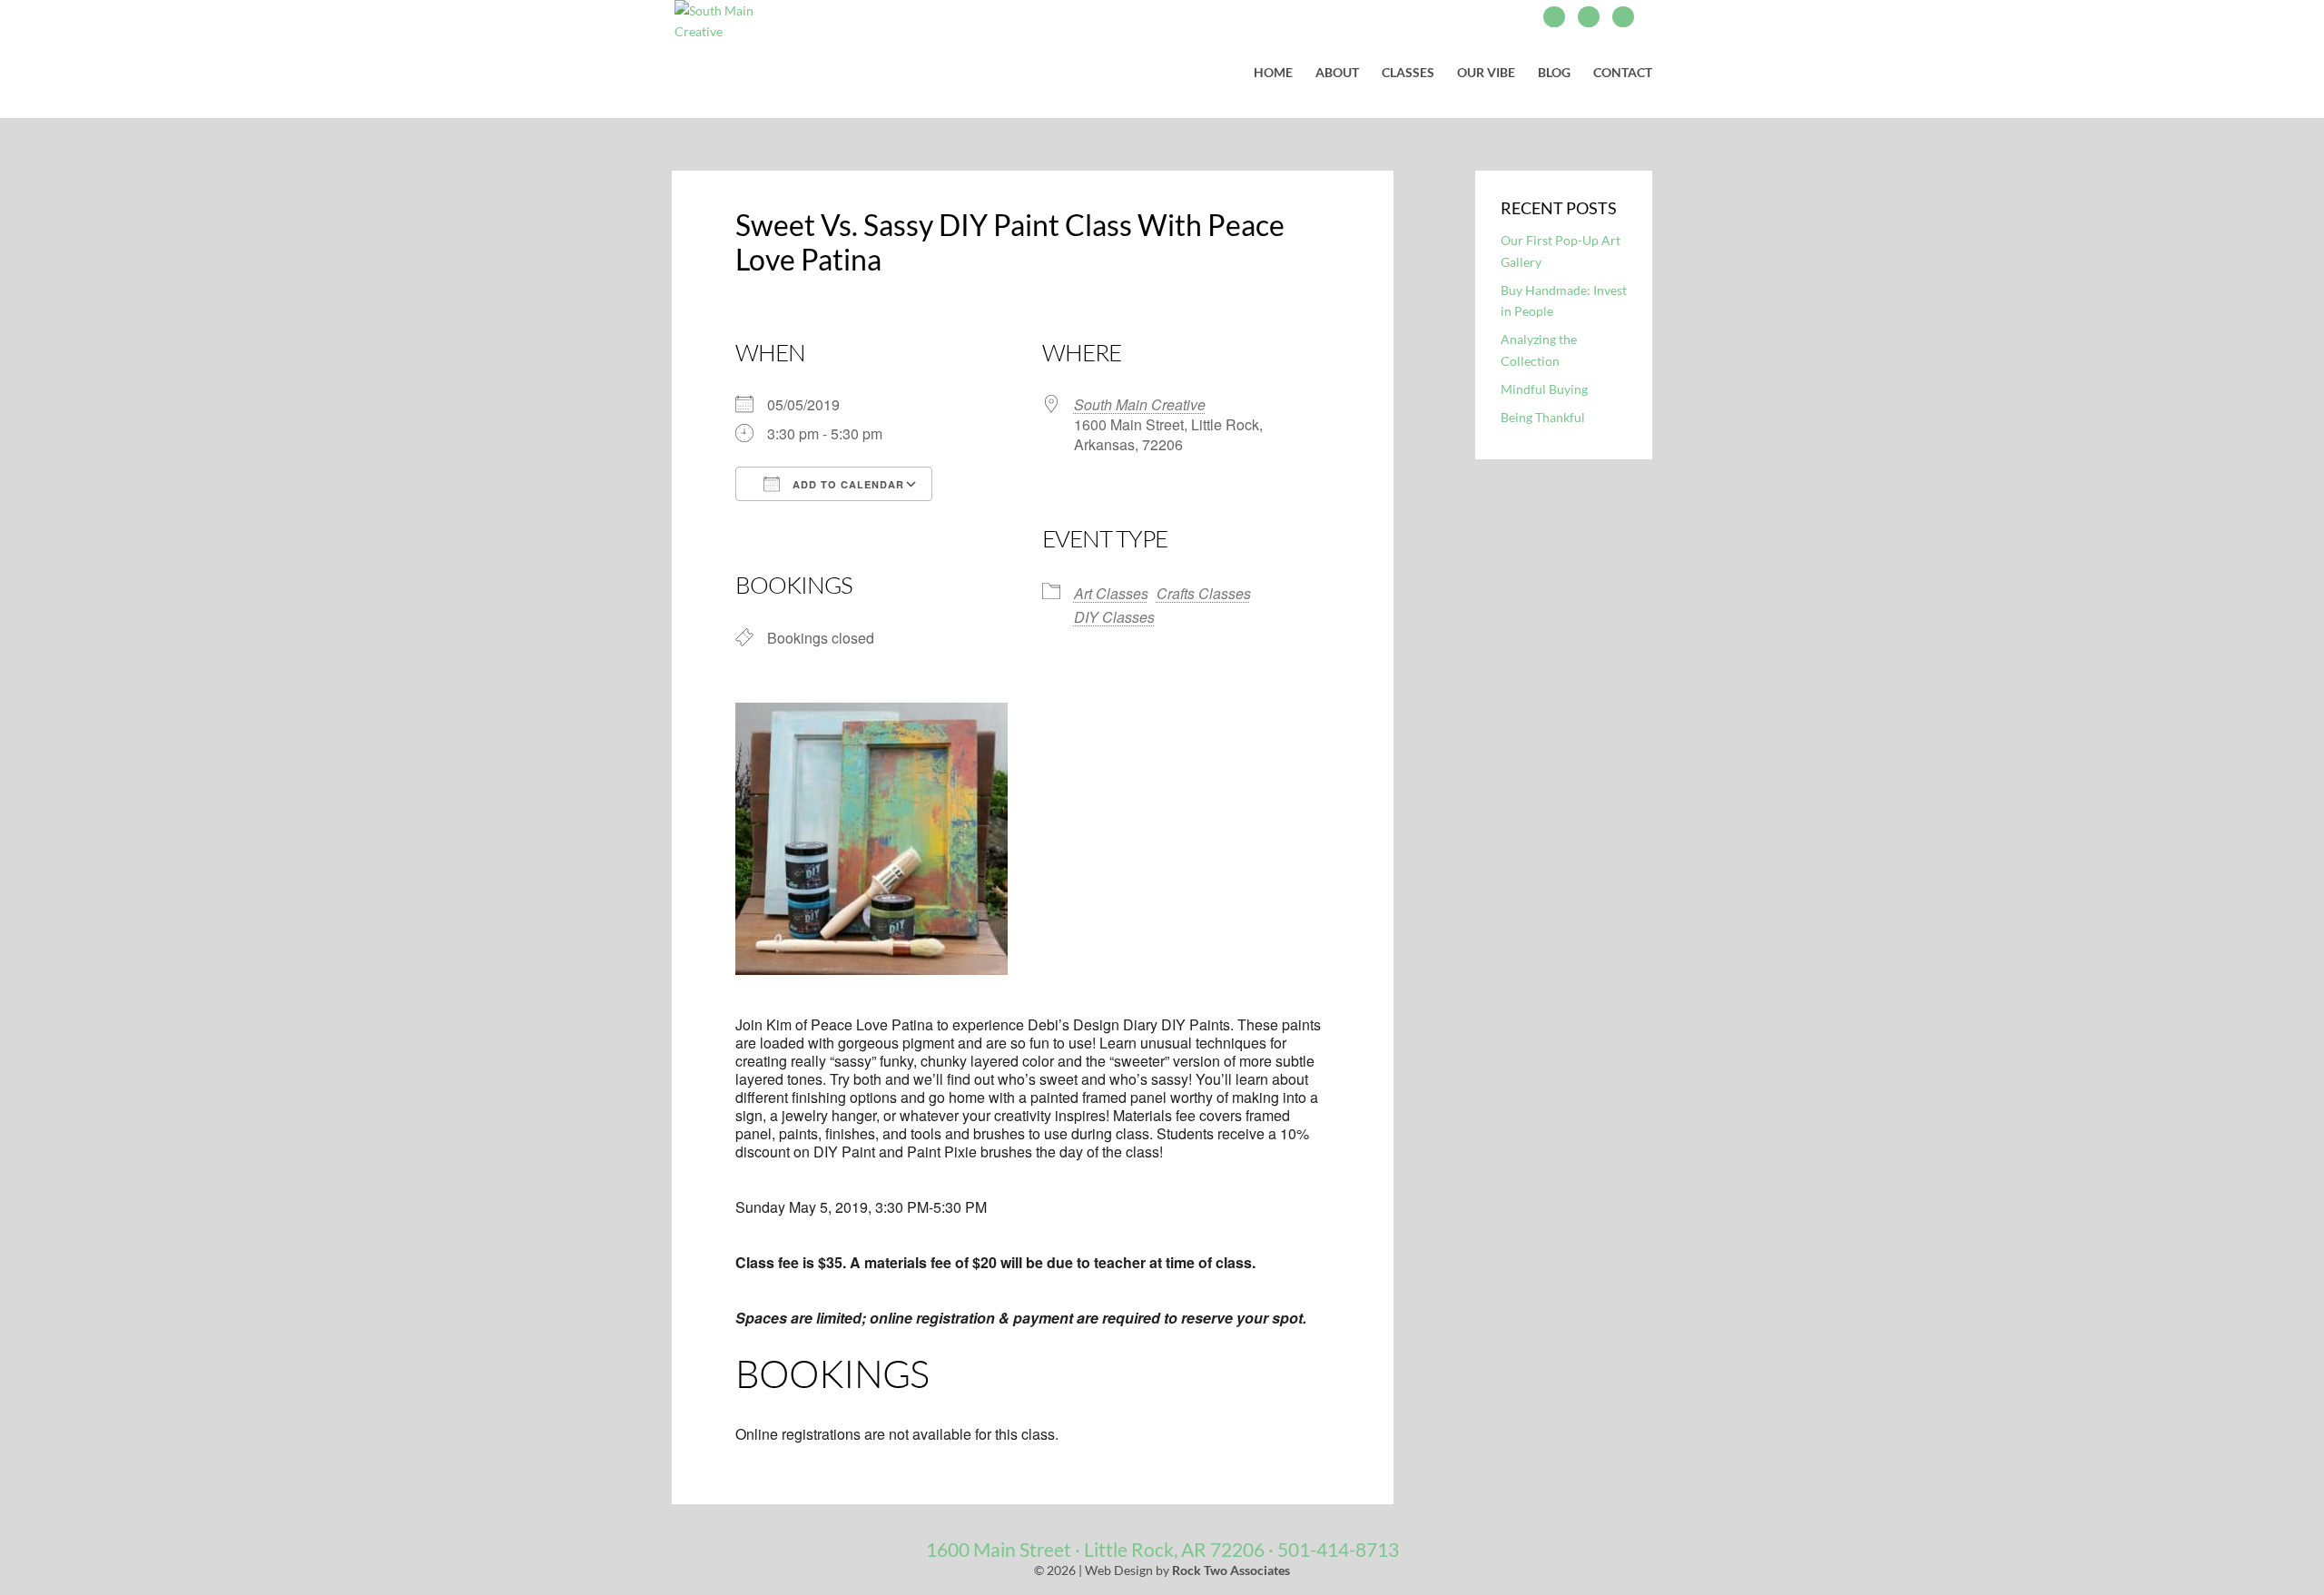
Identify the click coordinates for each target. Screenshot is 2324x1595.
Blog (1554, 73)
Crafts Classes (1204, 593)
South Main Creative (1140, 404)
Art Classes (1111, 593)
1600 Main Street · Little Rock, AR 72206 (1095, 1549)
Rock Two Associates (1231, 1570)
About (1337, 73)
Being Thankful (1543, 417)
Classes (1408, 73)
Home (1273, 73)
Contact (1623, 73)
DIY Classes (1114, 617)
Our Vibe (1486, 73)
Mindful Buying (1544, 389)
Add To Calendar (847, 484)
